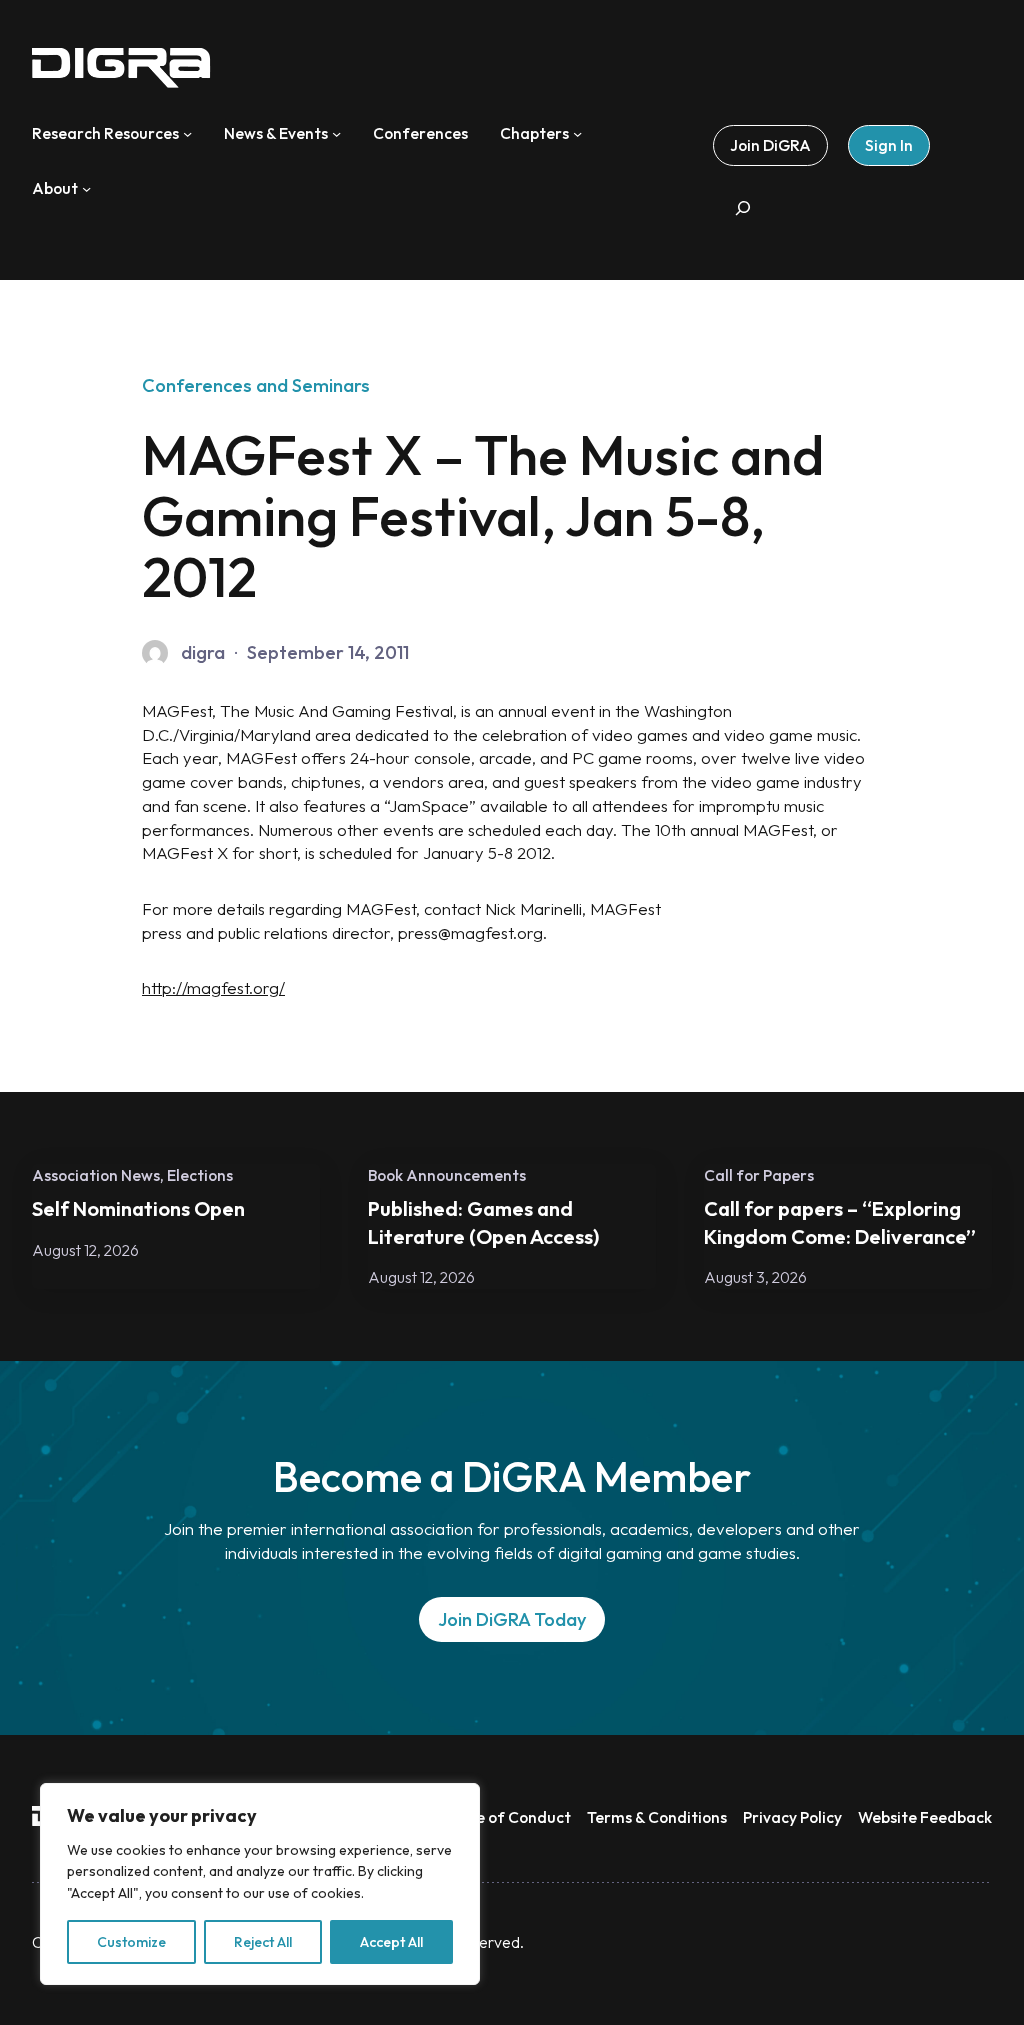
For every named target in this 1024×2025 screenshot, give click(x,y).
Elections (200, 1175)
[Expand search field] (743, 207)
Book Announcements (447, 1175)
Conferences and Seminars (256, 385)
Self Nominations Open (138, 1208)
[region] (260, 1884)
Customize (131, 1942)
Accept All (391, 1942)
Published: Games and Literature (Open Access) (483, 1222)
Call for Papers (759, 1175)
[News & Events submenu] (336, 133)
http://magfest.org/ (213, 987)
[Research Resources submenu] (187, 133)
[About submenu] (86, 188)
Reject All (263, 1942)
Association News (96, 1175)
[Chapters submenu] (577, 133)
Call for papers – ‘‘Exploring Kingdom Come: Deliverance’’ (840, 1222)
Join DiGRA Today (512, 1619)
